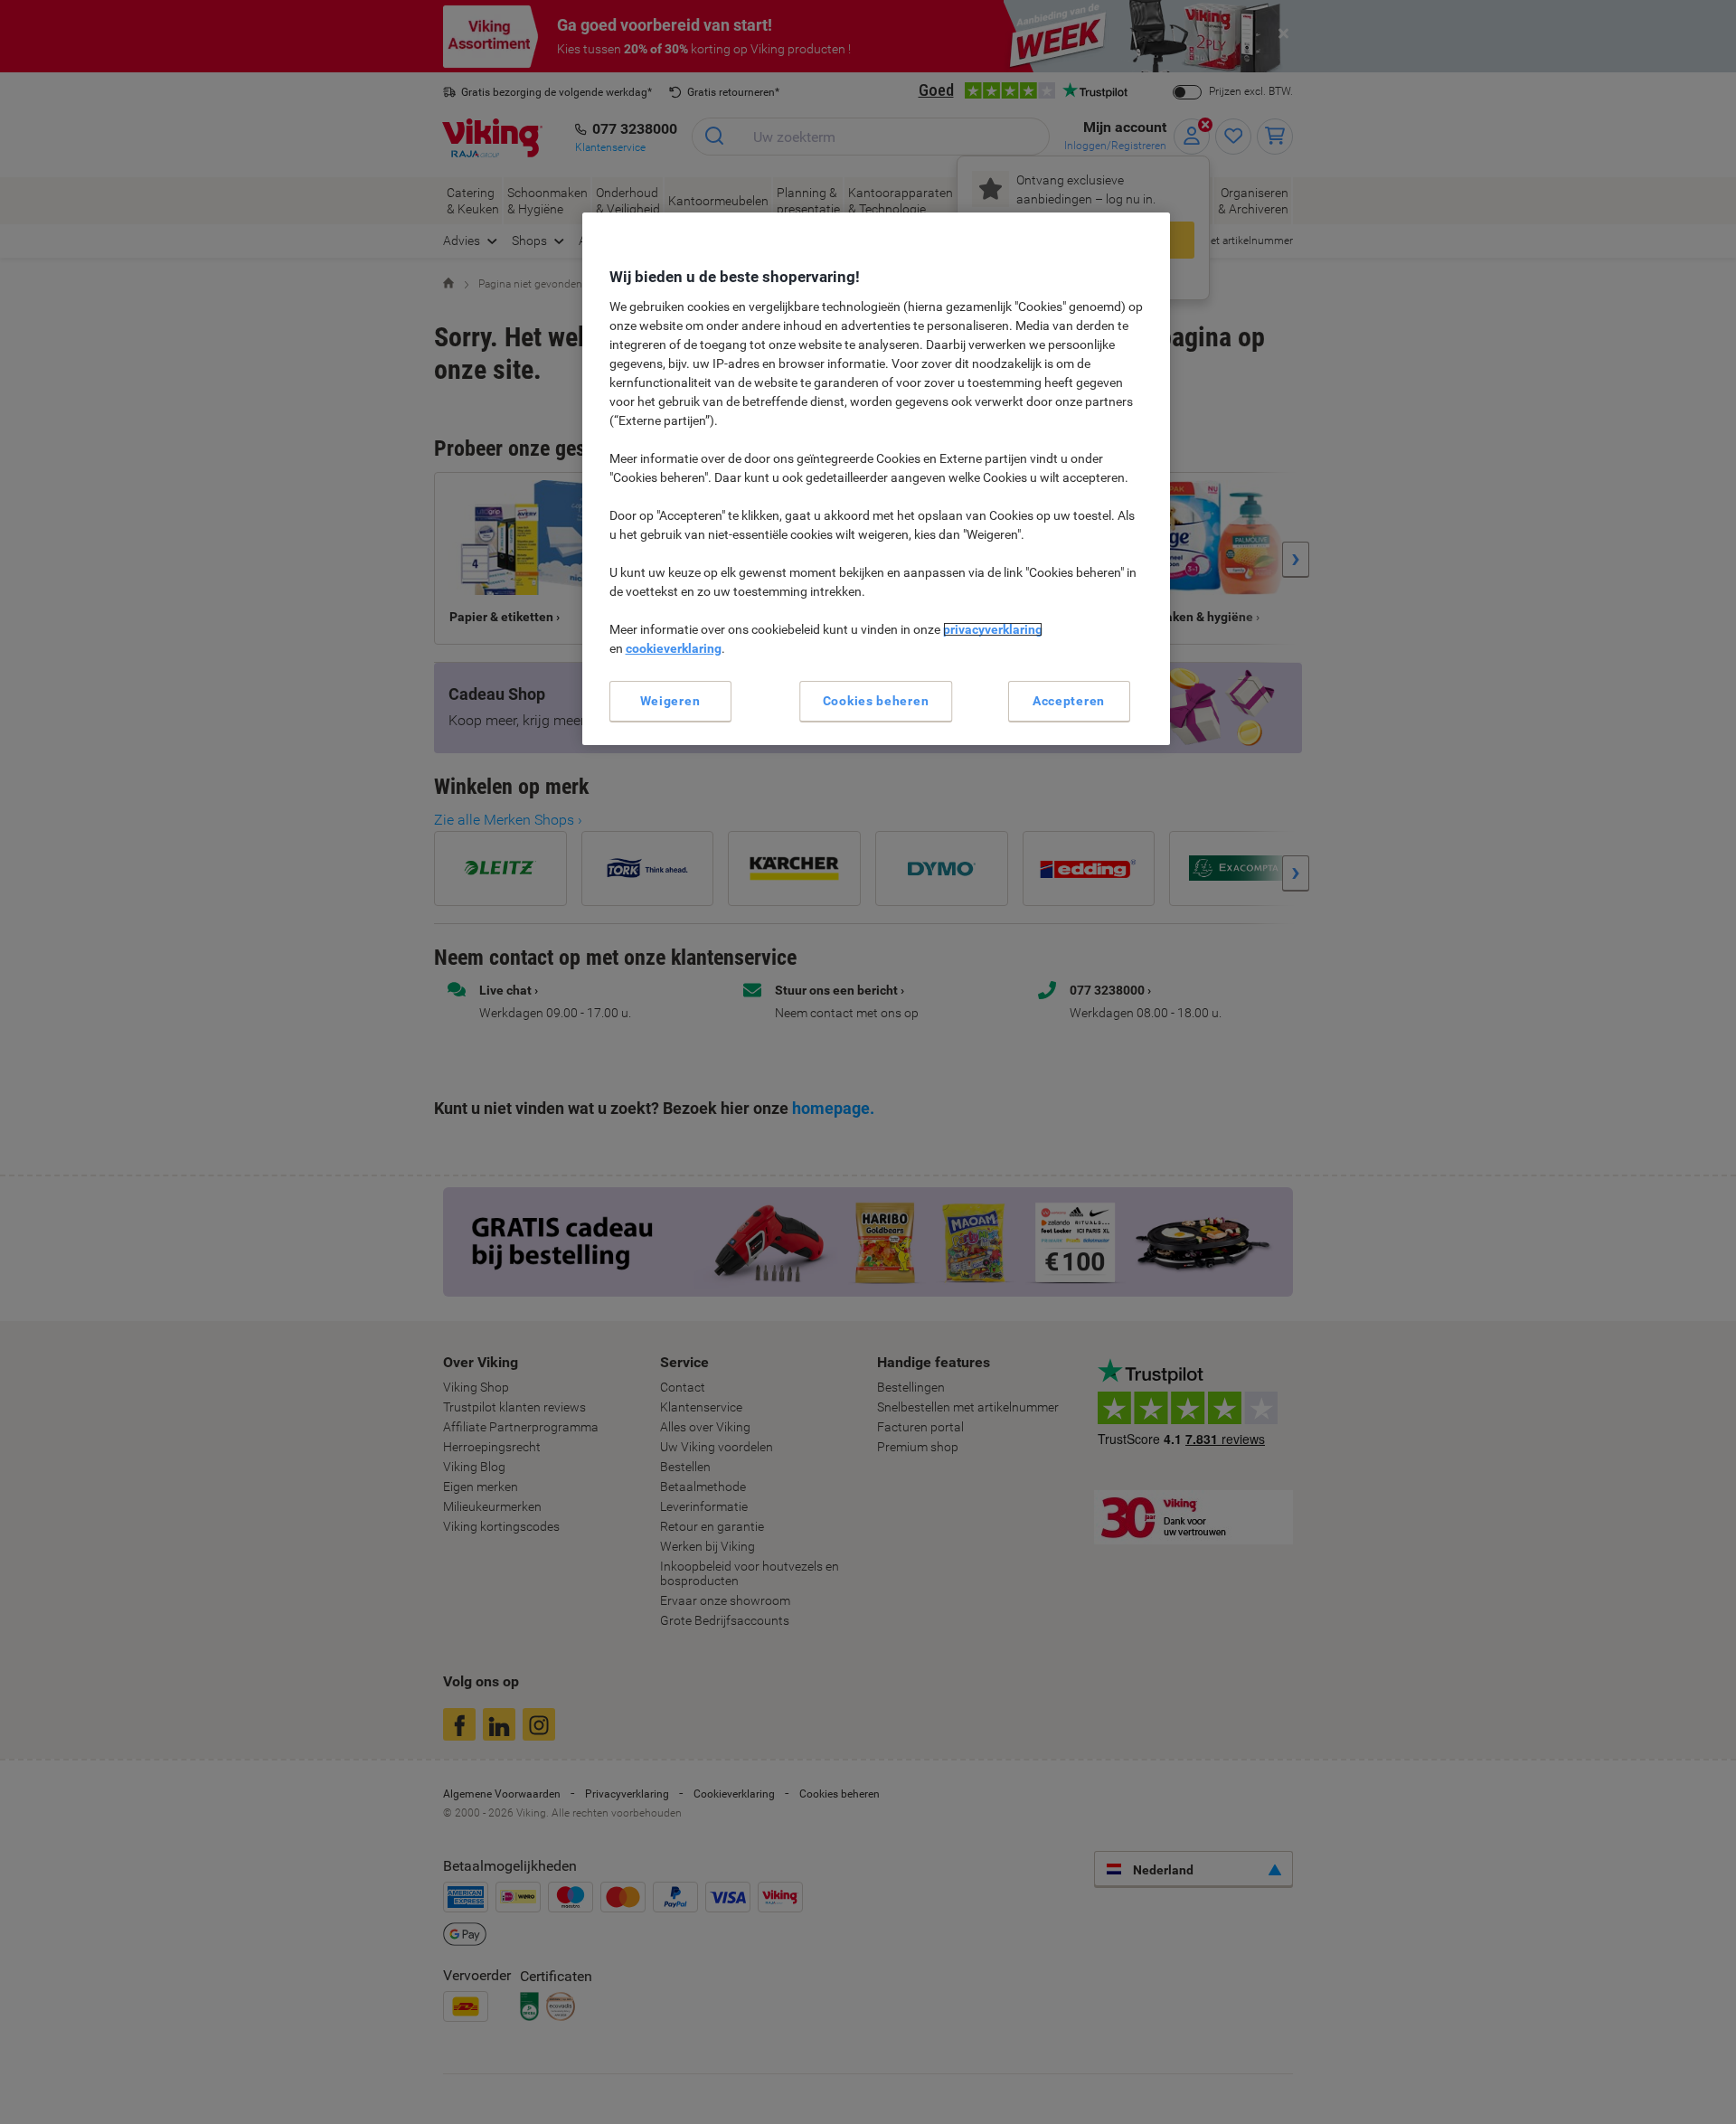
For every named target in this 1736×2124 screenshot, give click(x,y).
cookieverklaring (674, 648)
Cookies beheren (876, 701)
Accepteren (1069, 701)
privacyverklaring (993, 629)
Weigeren (670, 701)
